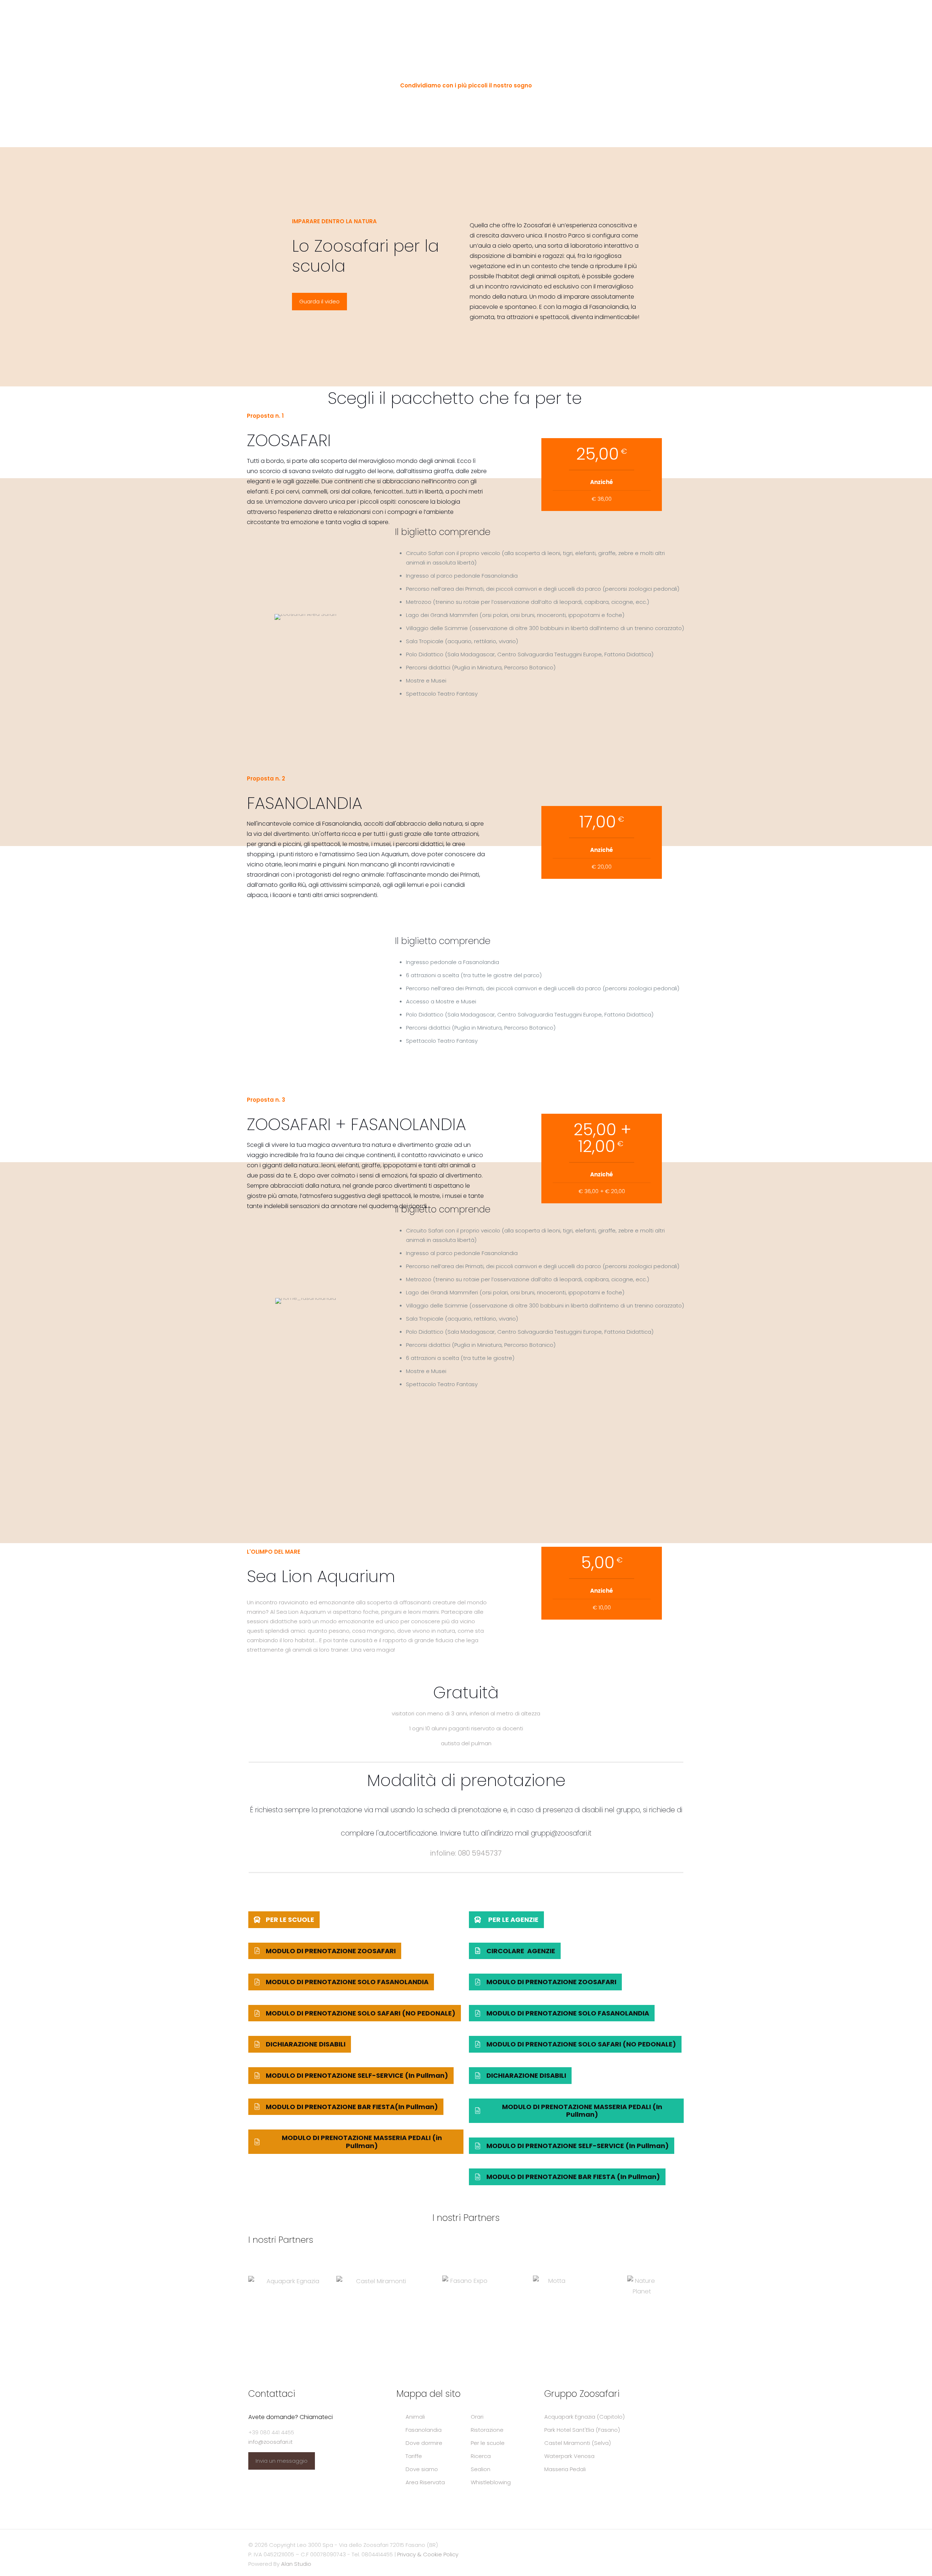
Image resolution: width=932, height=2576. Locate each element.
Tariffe (414, 2456)
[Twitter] (638, 2545)
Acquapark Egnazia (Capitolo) (585, 2417)
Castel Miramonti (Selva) (578, 2443)
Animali (415, 2417)
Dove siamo (422, 2469)
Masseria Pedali (565, 2469)
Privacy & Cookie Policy (428, 2554)
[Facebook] (628, 2545)
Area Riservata (425, 2482)
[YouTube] (647, 2545)
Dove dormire (424, 2443)
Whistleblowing (491, 2482)
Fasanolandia (424, 2430)
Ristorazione (487, 2430)
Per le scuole (488, 2443)
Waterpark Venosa (569, 2456)
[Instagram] (657, 2545)
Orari (477, 2417)
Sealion (481, 2469)
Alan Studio (296, 2564)
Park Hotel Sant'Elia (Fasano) (582, 2430)
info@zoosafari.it (270, 2442)
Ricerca (481, 2456)
